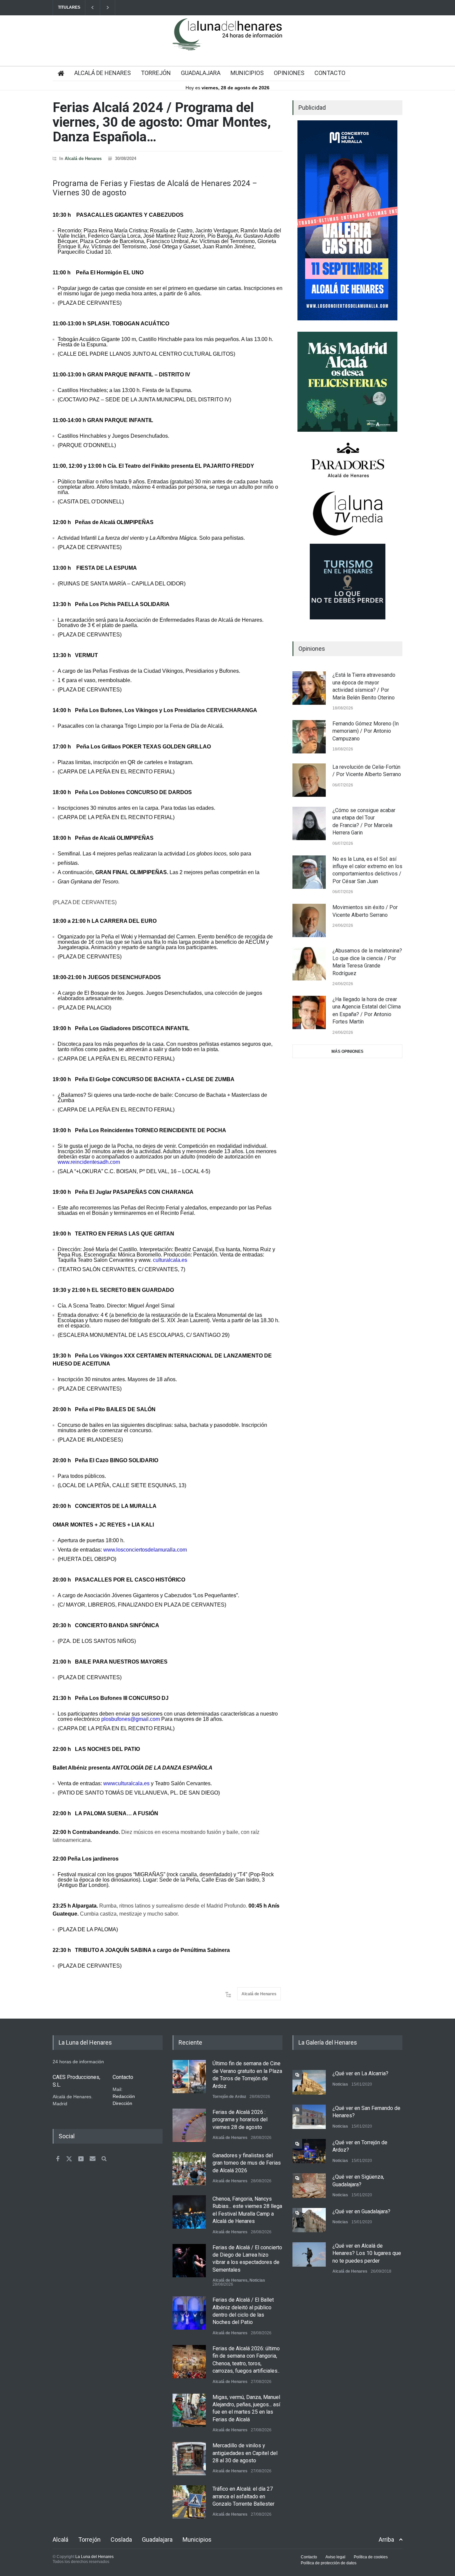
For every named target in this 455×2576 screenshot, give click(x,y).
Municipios (197, 2539)
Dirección (122, 2103)
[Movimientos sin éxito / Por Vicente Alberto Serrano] (309, 920)
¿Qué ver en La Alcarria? (360, 2073)
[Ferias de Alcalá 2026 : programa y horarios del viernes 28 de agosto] (189, 2125)
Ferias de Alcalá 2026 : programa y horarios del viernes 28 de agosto (240, 2120)
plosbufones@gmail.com (131, 1719)
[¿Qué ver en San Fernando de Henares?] (309, 2117)
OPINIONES (289, 73)
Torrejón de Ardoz (229, 2097)
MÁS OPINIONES (347, 1051)
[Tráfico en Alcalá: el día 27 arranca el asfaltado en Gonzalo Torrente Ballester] (189, 2502)
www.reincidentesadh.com (89, 1162)
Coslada (121, 2539)
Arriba (386, 2539)
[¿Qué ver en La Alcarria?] (309, 2082)
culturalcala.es (170, 1260)
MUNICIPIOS (247, 73)
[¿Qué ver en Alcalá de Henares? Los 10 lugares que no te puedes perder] (309, 2254)
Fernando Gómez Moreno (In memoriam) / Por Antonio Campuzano (366, 731)
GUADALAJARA (201, 73)
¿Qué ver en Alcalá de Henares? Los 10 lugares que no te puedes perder (367, 2253)
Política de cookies (371, 2557)
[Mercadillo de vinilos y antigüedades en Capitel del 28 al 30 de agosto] (189, 2459)
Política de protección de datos (329, 2563)
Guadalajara (157, 2539)
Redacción (124, 2096)
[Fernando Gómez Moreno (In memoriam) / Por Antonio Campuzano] (309, 737)
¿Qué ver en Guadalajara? (361, 2211)
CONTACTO (330, 73)
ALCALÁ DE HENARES (103, 73)
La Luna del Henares (94, 2557)
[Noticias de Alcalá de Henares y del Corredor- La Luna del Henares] (227, 40)
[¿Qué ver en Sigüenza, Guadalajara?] (309, 2185)
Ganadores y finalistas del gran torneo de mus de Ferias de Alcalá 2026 (247, 2163)
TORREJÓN (156, 73)
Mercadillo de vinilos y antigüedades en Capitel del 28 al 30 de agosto (245, 2453)
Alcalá (60, 2539)
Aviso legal (335, 2557)
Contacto (309, 2557)
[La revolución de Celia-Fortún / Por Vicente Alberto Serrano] (309, 780)
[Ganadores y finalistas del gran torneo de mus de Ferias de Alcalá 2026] (189, 2169)
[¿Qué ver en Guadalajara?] (309, 2220)
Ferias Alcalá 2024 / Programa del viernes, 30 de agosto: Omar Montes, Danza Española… (162, 122)
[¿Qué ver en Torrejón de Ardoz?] (309, 2151)
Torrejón (89, 2539)
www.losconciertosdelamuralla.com (145, 1550)
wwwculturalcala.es (126, 1783)
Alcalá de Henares (83, 159)
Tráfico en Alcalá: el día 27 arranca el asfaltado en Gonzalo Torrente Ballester (243, 2496)
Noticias (257, 2280)
